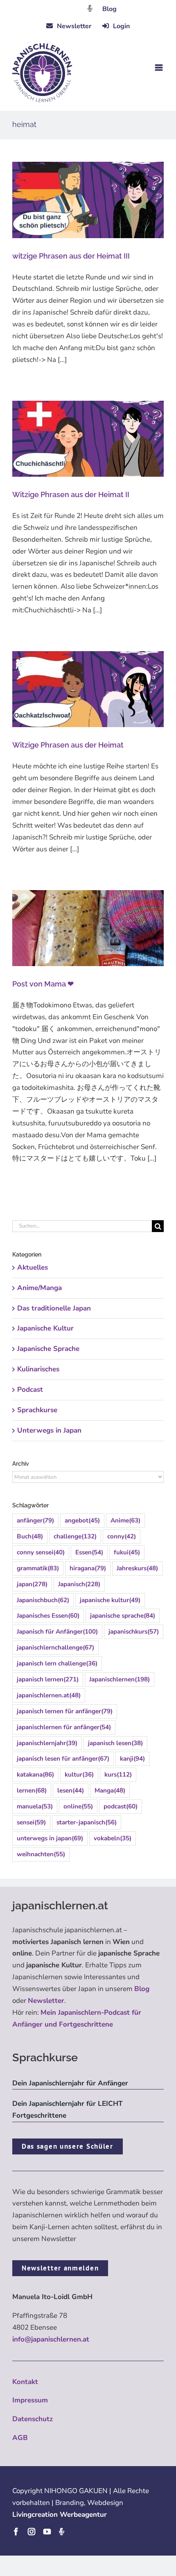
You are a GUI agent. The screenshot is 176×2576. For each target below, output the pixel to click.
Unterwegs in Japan (49, 1430)
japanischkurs (134, 1632)
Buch (30, 1536)
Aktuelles (33, 1267)
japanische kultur (110, 1600)
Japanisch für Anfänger (57, 1632)
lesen (71, 1790)
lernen (32, 1790)
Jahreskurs (137, 1568)
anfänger (35, 1520)
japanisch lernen (48, 1679)
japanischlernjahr (47, 1743)
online (78, 1806)
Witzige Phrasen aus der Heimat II (71, 494)
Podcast (30, 1390)
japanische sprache (123, 1616)
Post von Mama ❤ (43, 984)
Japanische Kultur (45, 1328)
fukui (127, 1552)
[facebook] (16, 2531)
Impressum (30, 2400)
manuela (35, 1806)
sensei (31, 1822)
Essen (89, 1552)
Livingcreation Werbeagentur (60, 2515)
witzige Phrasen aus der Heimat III (71, 256)
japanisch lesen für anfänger (63, 1759)
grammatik (38, 1568)
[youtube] (47, 2531)
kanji (132, 1759)
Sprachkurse (37, 1410)
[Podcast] (61, 2531)
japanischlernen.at (49, 1695)
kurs (118, 1775)
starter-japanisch (87, 1822)
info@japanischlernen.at (51, 2339)
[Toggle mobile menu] (159, 68)
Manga (110, 1790)
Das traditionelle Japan (54, 1308)
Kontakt (25, 2382)
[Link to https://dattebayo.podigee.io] (90, 8)
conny (122, 1536)
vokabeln (113, 1838)
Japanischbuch (43, 1600)
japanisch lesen (115, 1743)
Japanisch (79, 1584)
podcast (121, 1806)
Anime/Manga (39, 1288)
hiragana (88, 1568)
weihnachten (41, 1854)
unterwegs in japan (50, 1838)
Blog (109, 9)
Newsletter (46, 2001)
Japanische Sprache (48, 1349)
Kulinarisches (38, 1369)
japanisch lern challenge (57, 1663)
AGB (20, 2438)
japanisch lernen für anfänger (65, 1711)
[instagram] (32, 2531)
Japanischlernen (120, 1679)
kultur (79, 1775)
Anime (125, 1520)
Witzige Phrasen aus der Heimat (68, 745)
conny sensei (41, 1552)
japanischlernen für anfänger (64, 1727)
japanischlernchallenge (55, 1647)
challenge (75, 1536)
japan (32, 1584)
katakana (35, 1775)
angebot (82, 1520)
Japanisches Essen (48, 1616)
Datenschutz (33, 2419)
